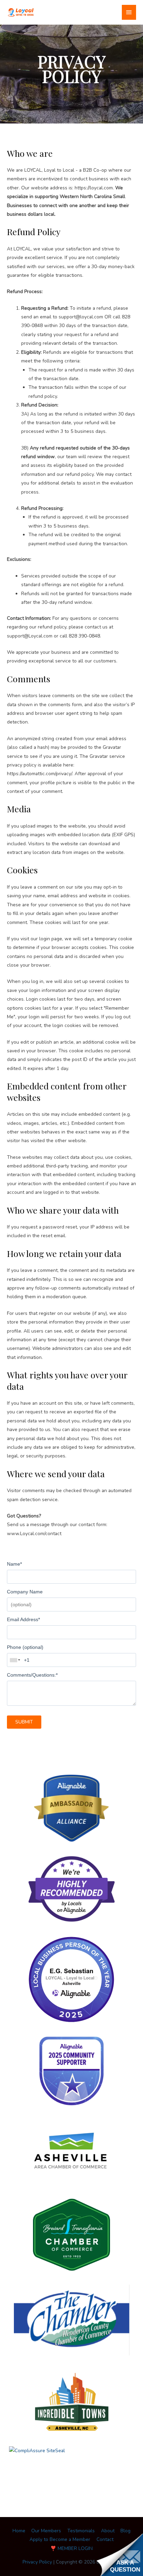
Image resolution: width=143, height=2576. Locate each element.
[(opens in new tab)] (71, 1808)
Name (14, 1564)
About (108, 2531)
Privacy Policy (37, 2562)
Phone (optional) (25, 1647)
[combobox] (15, 1660)
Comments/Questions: (32, 1675)
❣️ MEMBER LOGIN (71, 2548)
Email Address (23, 1619)
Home (19, 2531)
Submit (24, 1722)
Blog (125, 2531)
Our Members (46, 2531)
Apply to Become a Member (60, 2539)
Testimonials (81, 2531)
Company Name (25, 1592)
